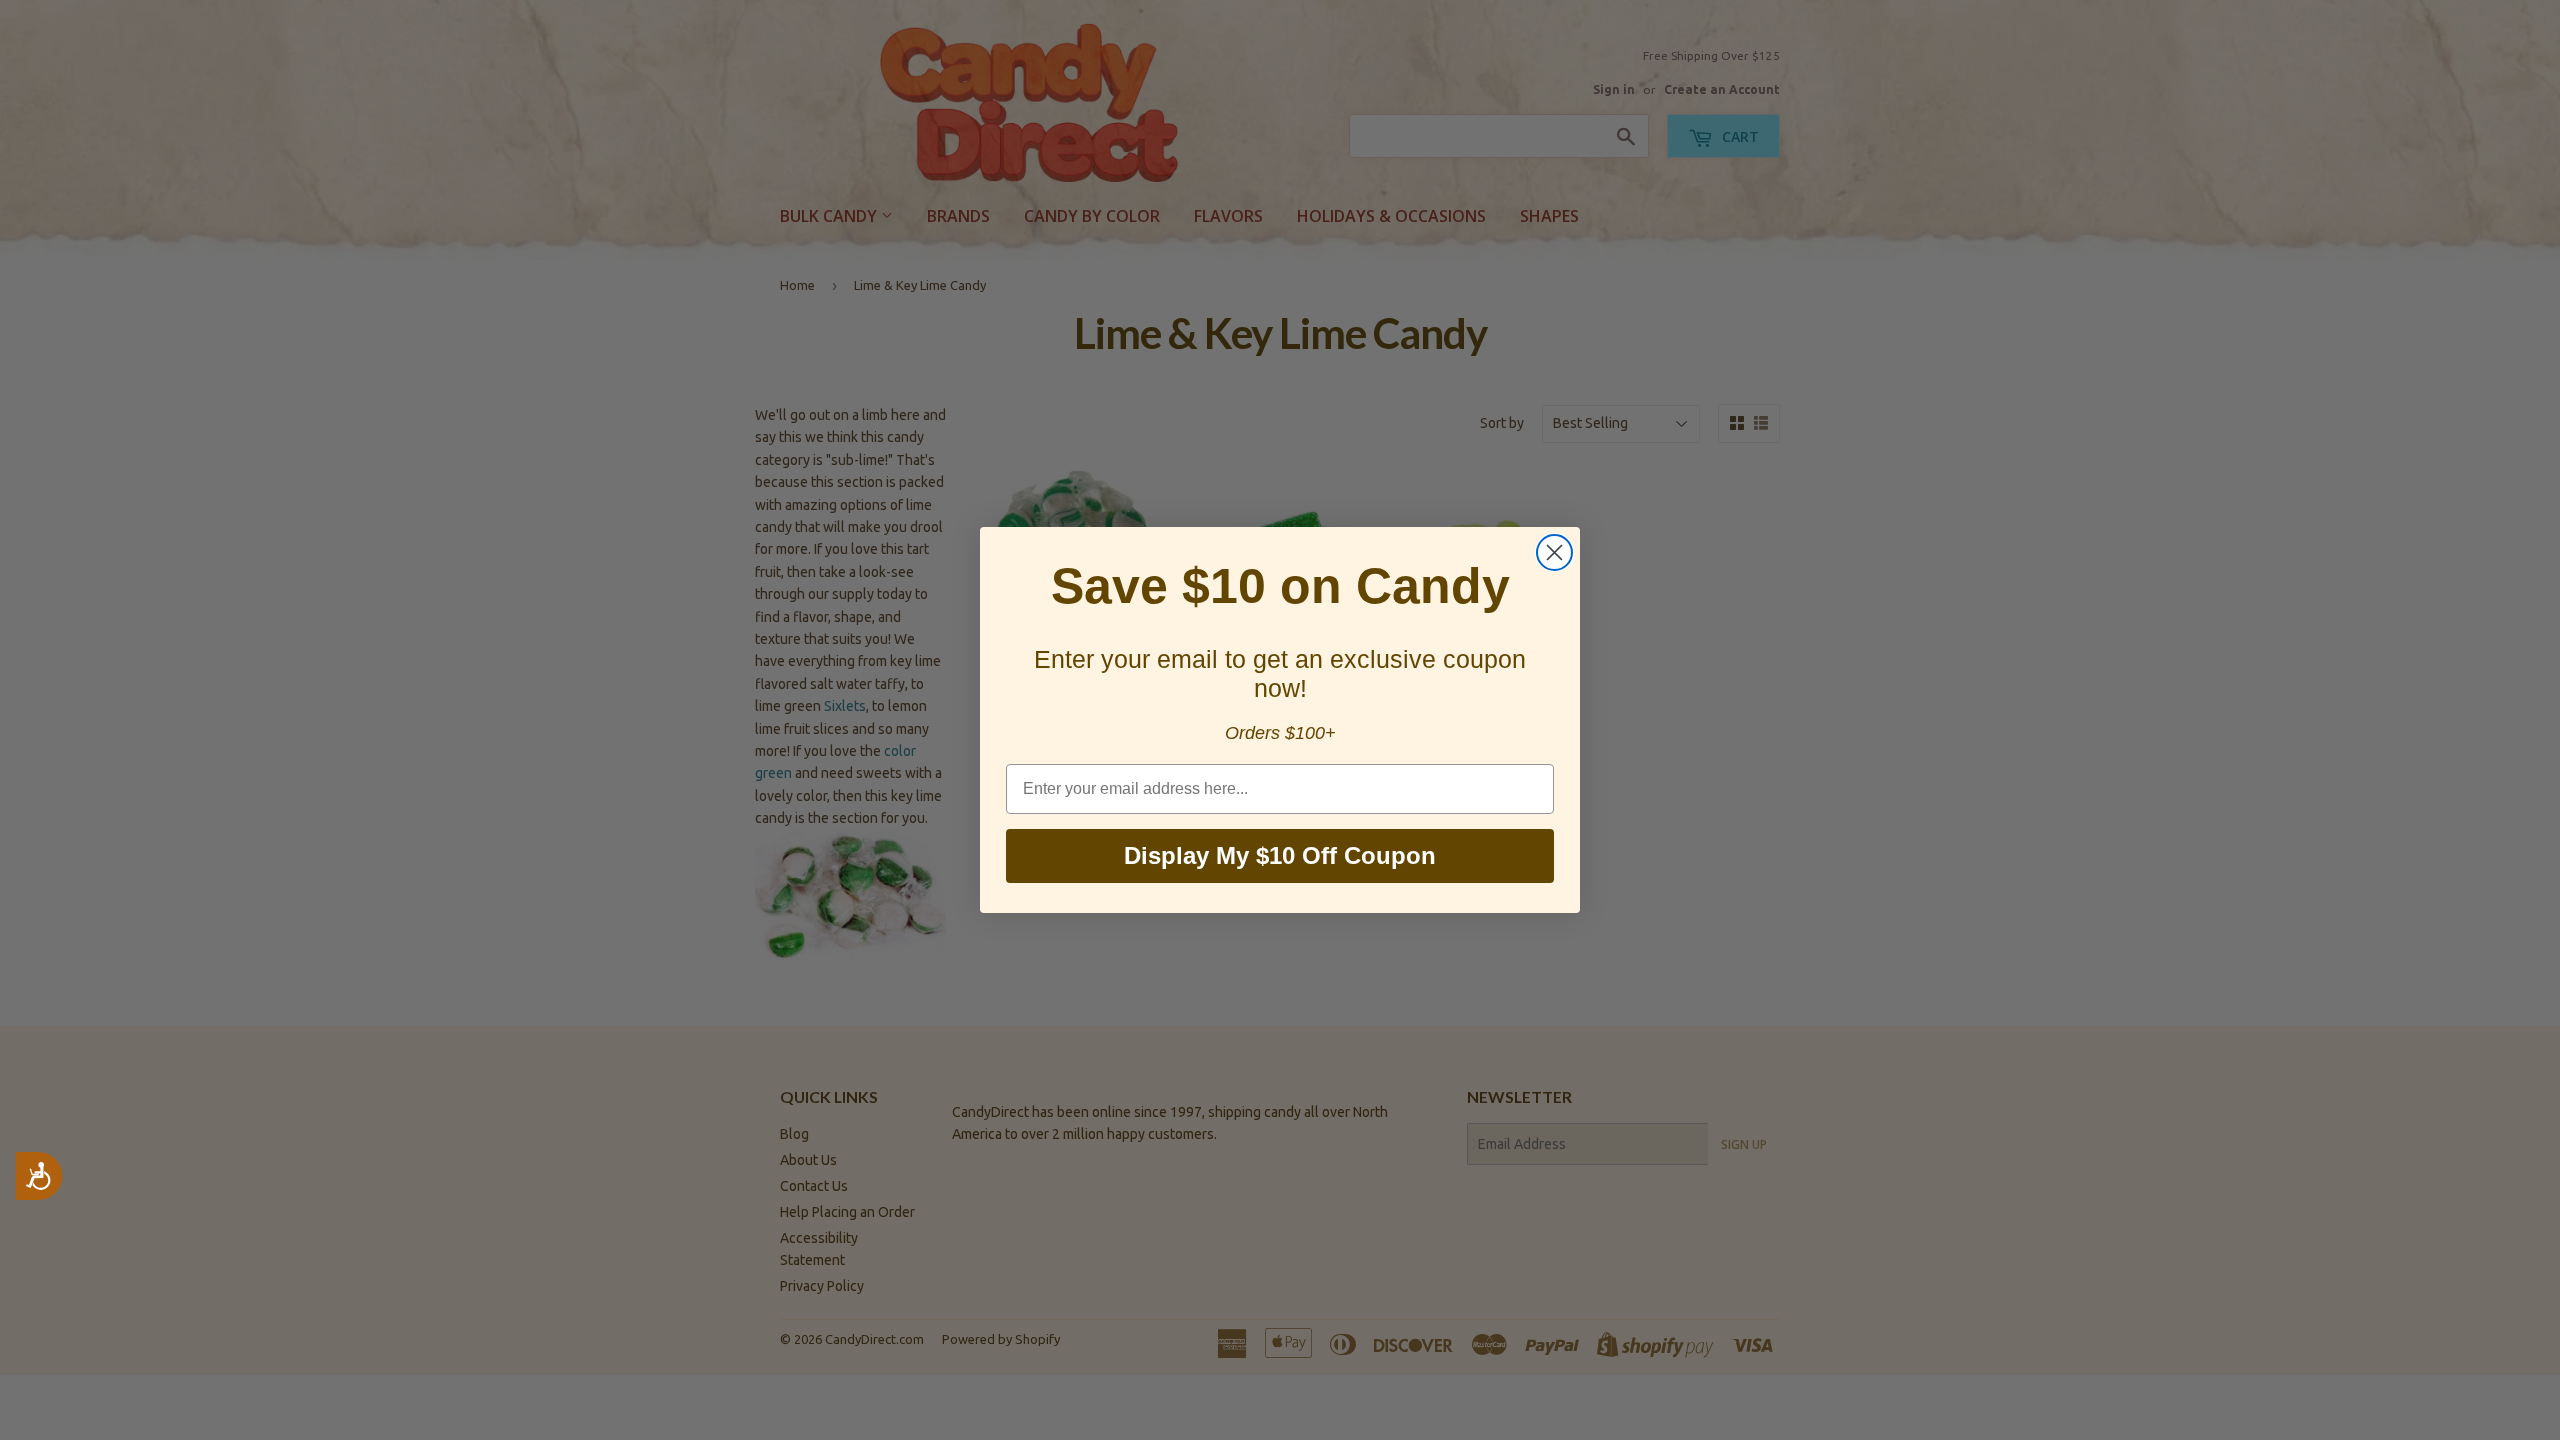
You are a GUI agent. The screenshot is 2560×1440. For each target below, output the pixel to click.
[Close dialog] (1554, 552)
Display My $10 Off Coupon (1280, 855)
